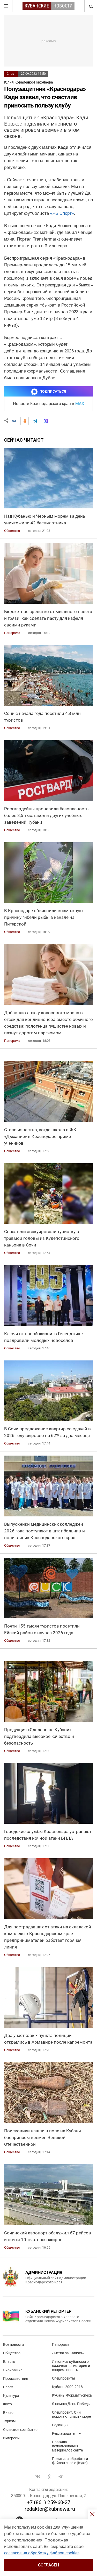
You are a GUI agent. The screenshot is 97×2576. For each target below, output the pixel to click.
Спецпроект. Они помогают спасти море (71, 2414)
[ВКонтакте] (14, 421)
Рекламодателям (67, 2433)
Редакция (60, 2425)
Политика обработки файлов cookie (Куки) (70, 2461)
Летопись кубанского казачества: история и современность (71, 2366)
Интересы (11, 2438)
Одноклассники (49, 2476)
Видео (8, 2413)
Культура (11, 2396)
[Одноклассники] (25, 421)
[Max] (46, 421)
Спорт (11, 74)
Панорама (61, 2344)
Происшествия (16, 2379)
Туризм (9, 2421)
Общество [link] (12, 531)
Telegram (61, 2476)
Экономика (13, 2370)
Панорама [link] (12, 633)
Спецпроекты (64, 2378)
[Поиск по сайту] (91, 6)
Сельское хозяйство (20, 2430)
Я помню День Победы (71, 2404)
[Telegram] (35, 421)
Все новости (13, 2344)
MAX (80, 404)
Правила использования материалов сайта (68, 2446)
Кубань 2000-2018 (67, 2387)
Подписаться (53, 391)
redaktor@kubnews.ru (50, 2509)
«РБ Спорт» (62, 213)
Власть (9, 2362)
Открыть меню (6, 6)
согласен (48, 2565)
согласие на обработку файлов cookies (42, 2553)
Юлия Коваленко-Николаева (29, 82)
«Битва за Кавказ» (68, 2353)
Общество (12, 2353)
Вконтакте (38, 2476)
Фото (8, 2404)
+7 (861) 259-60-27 (49, 2502)
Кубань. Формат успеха (72, 2395)
